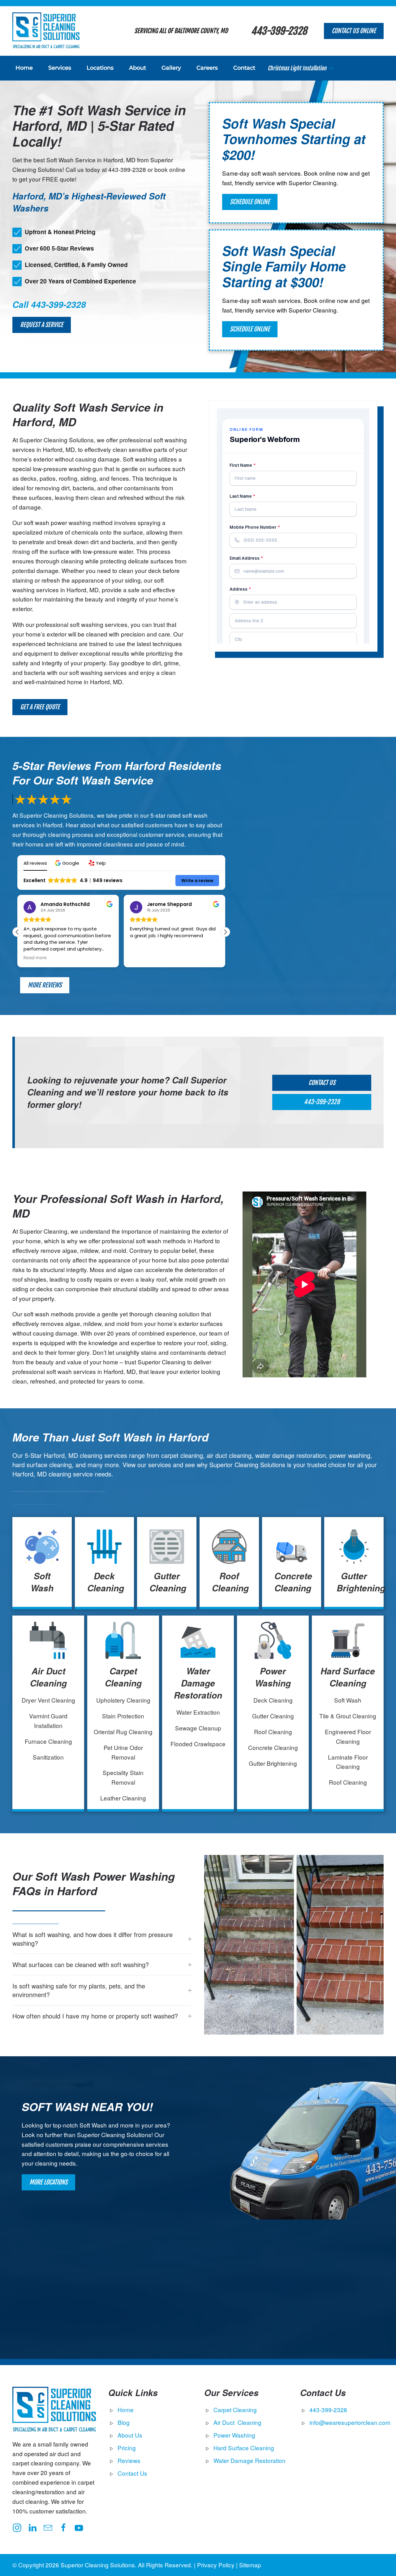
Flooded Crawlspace (198, 1744)
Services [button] (60, 68)
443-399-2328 (279, 31)
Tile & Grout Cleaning (348, 1716)
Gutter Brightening (361, 1582)
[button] (68, 863)
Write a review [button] (197, 881)
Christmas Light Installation (297, 68)
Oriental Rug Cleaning (123, 1732)
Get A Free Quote (40, 707)
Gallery (171, 68)
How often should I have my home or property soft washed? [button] (95, 2016)
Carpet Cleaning (123, 1677)
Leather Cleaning (123, 1798)
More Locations (48, 2182)
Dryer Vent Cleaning (48, 1700)
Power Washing (273, 1677)
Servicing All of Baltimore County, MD (181, 31)
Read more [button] (35, 958)
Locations (100, 68)
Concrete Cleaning (293, 1582)
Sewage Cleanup (198, 1728)
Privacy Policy (216, 2565)
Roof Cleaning (230, 1582)
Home (24, 68)
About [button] (138, 68)
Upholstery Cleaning (123, 1700)
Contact (244, 68)
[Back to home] (46, 31)
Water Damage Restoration (198, 1683)
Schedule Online (250, 202)
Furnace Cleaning (48, 1741)
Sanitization (48, 1757)
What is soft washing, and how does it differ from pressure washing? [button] (93, 1939)
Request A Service (42, 325)
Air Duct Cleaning (48, 1677)
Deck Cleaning (106, 1582)
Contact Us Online (354, 31)
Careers (207, 68)
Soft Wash (42, 1582)
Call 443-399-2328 (49, 304)
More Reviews (45, 985)
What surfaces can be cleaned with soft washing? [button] (81, 1965)
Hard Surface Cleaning (348, 1677)
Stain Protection (123, 1716)
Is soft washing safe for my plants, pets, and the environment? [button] (79, 1990)
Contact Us (322, 1083)
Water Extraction (198, 1712)
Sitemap (250, 2565)
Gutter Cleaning (168, 1582)
